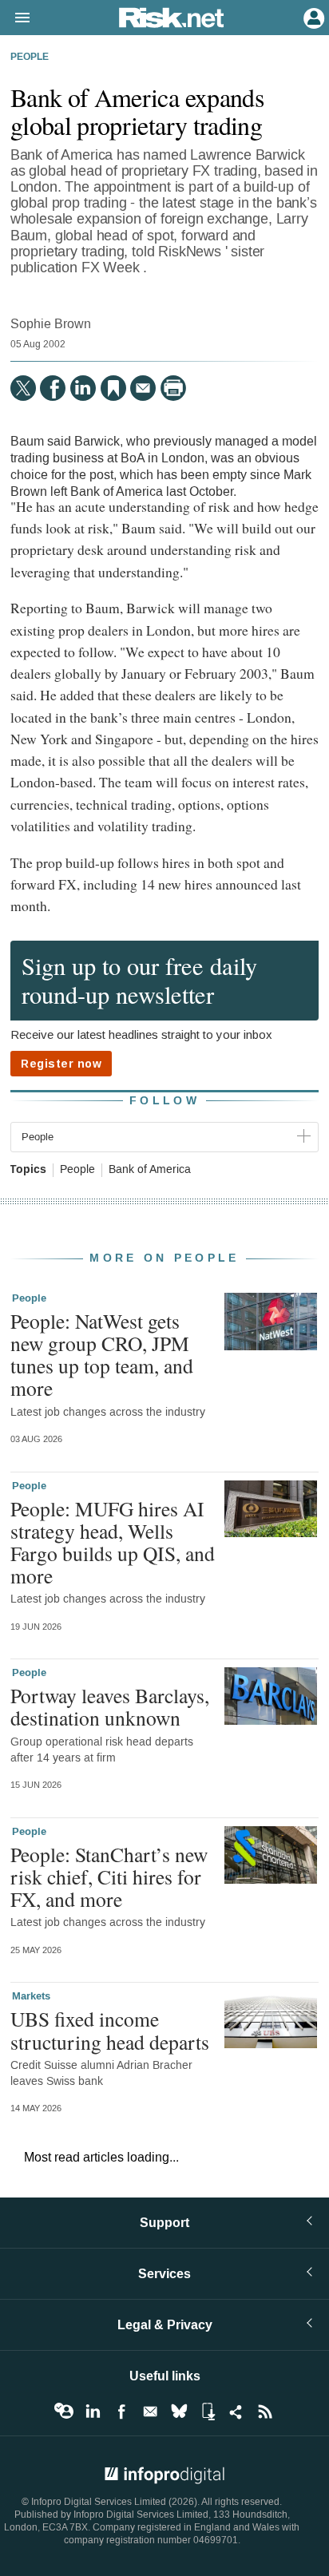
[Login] (312, 17)
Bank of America (150, 1170)
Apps (208, 2412)
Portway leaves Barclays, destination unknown (110, 1706)
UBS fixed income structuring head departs (110, 2030)
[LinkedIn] (83, 388)
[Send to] (143, 388)
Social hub (236, 2412)
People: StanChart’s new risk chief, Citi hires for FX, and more (109, 1877)
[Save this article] (113, 388)
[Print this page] (173, 388)
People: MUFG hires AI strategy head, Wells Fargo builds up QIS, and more (113, 1542)
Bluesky (179, 2412)
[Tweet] (23, 388)
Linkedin (93, 2412)
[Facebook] (53, 388)
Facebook (121, 2412)
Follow (164, 1101)
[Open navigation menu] (15, 18)
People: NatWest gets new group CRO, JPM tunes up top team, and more (102, 1355)
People (30, 57)
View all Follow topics (64, 2412)
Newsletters (150, 2412)
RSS (265, 2412)
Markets (31, 1996)
